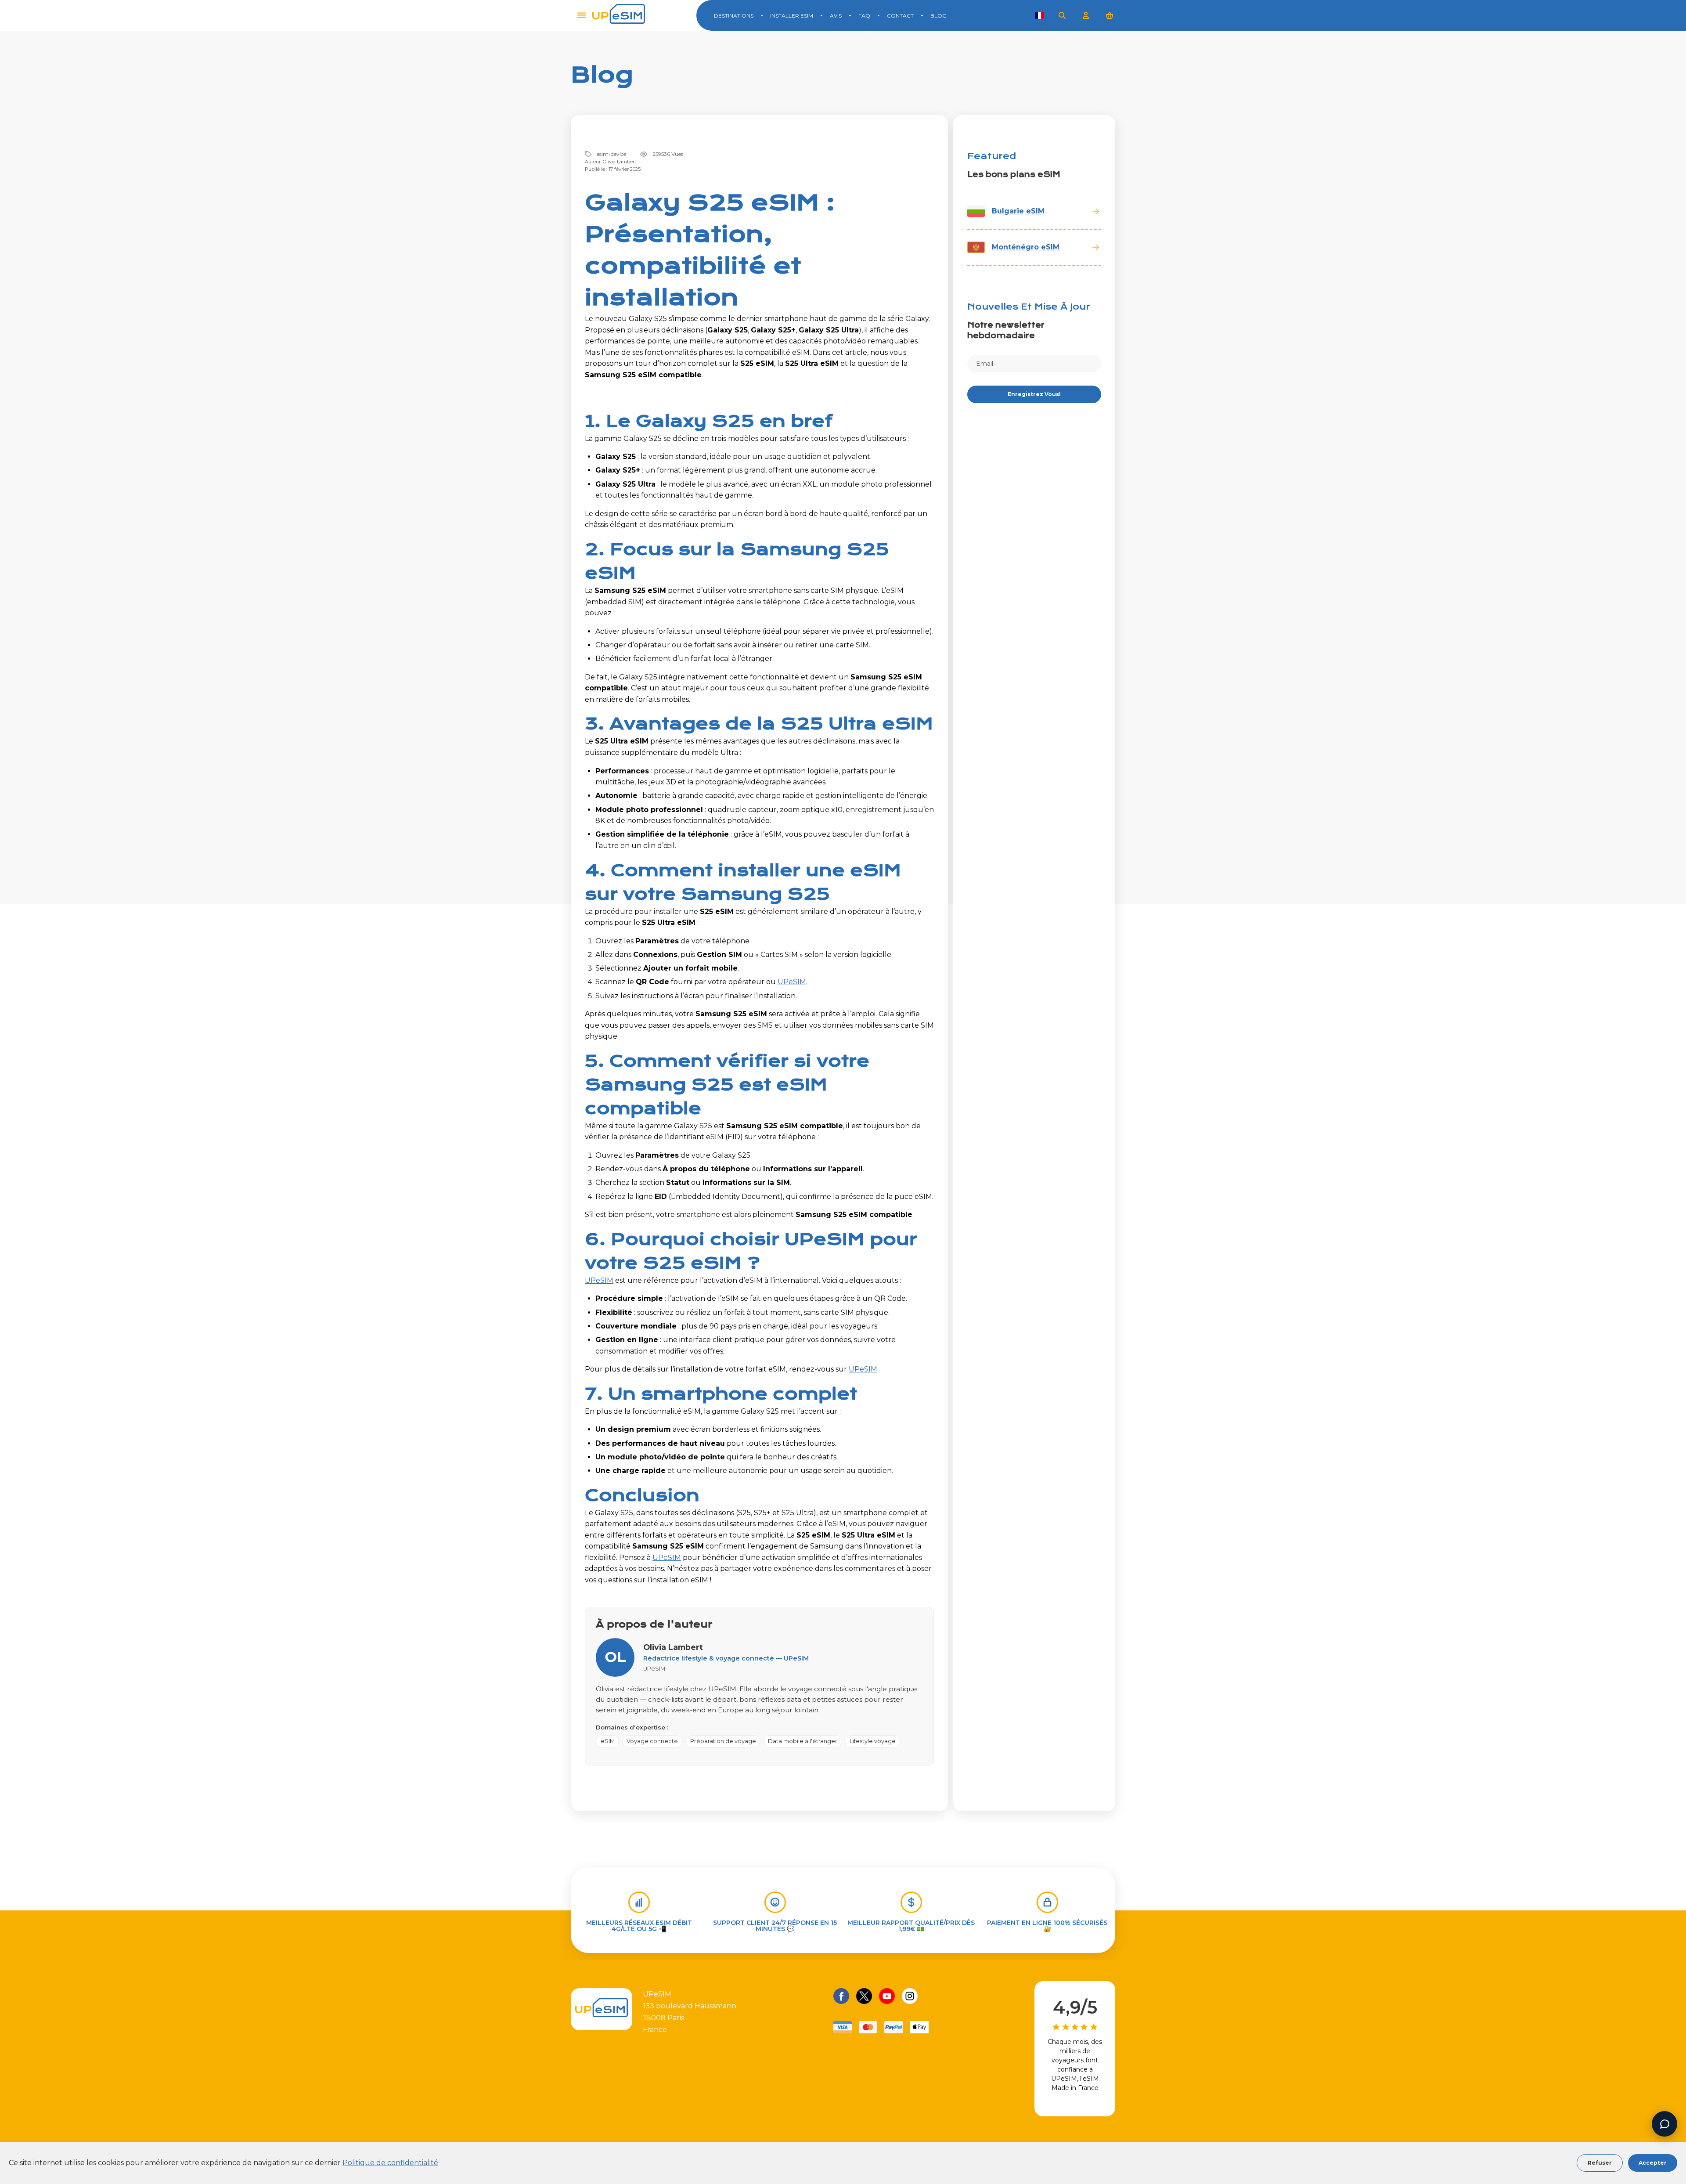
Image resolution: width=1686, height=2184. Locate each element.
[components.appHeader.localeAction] (1039, 15)
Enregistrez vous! (1034, 394)
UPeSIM (792, 982)
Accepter (1653, 2163)
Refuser (1600, 2163)
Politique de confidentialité (390, 2163)
